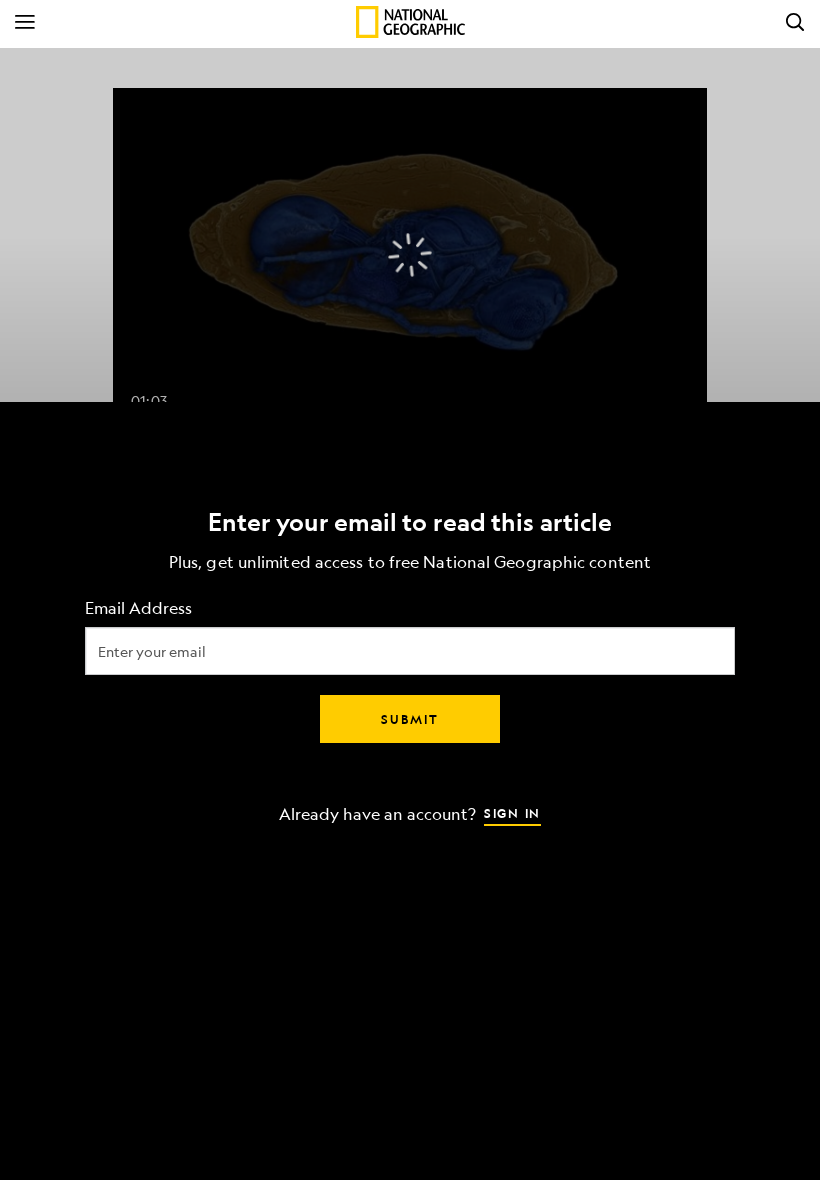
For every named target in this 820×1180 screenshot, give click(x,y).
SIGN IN (512, 813)
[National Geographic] (410, 22)
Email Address (138, 608)
